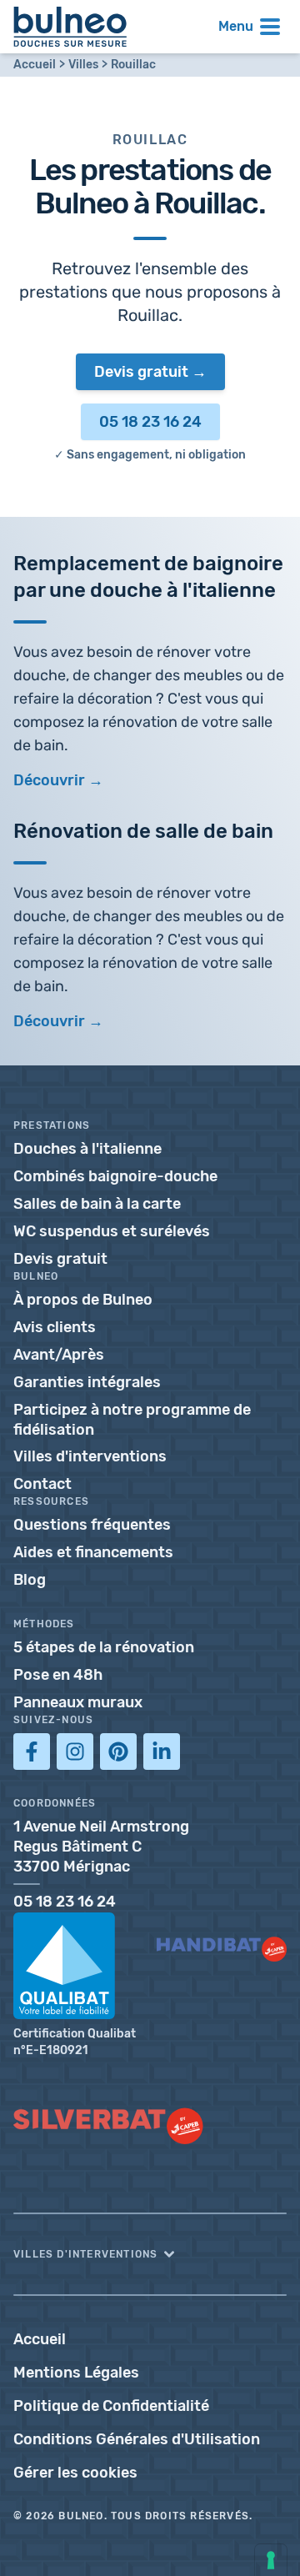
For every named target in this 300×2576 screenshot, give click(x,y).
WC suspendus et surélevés (112, 1231)
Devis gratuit (141, 372)
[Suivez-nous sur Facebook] (32, 1752)
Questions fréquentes (92, 1525)
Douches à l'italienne (87, 1149)
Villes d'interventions (90, 1456)
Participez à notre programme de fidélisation (132, 1420)
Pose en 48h (58, 1675)
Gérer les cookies (75, 2473)
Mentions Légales (76, 2373)
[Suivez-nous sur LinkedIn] (162, 1752)
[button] (150, 2254)
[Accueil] (70, 27)
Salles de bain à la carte (97, 1204)
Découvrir (49, 1021)
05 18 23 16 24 (150, 422)
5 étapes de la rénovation (104, 1647)
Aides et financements (93, 1552)
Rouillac (133, 65)
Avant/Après (59, 1355)
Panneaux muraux (78, 1702)
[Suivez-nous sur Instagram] (75, 1752)
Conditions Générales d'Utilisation (137, 2439)
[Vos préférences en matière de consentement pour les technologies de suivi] (271, 2560)
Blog (30, 1580)
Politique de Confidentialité (111, 2406)
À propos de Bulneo (83, 1300)
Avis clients (55, 1327)
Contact (42, 1484)
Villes (83, 65)
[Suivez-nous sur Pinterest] (118, 1752)
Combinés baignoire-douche (115, 1176)
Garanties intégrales (87, 1382)
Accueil (35, 65)
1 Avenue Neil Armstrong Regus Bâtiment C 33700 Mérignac (101, 1847)
